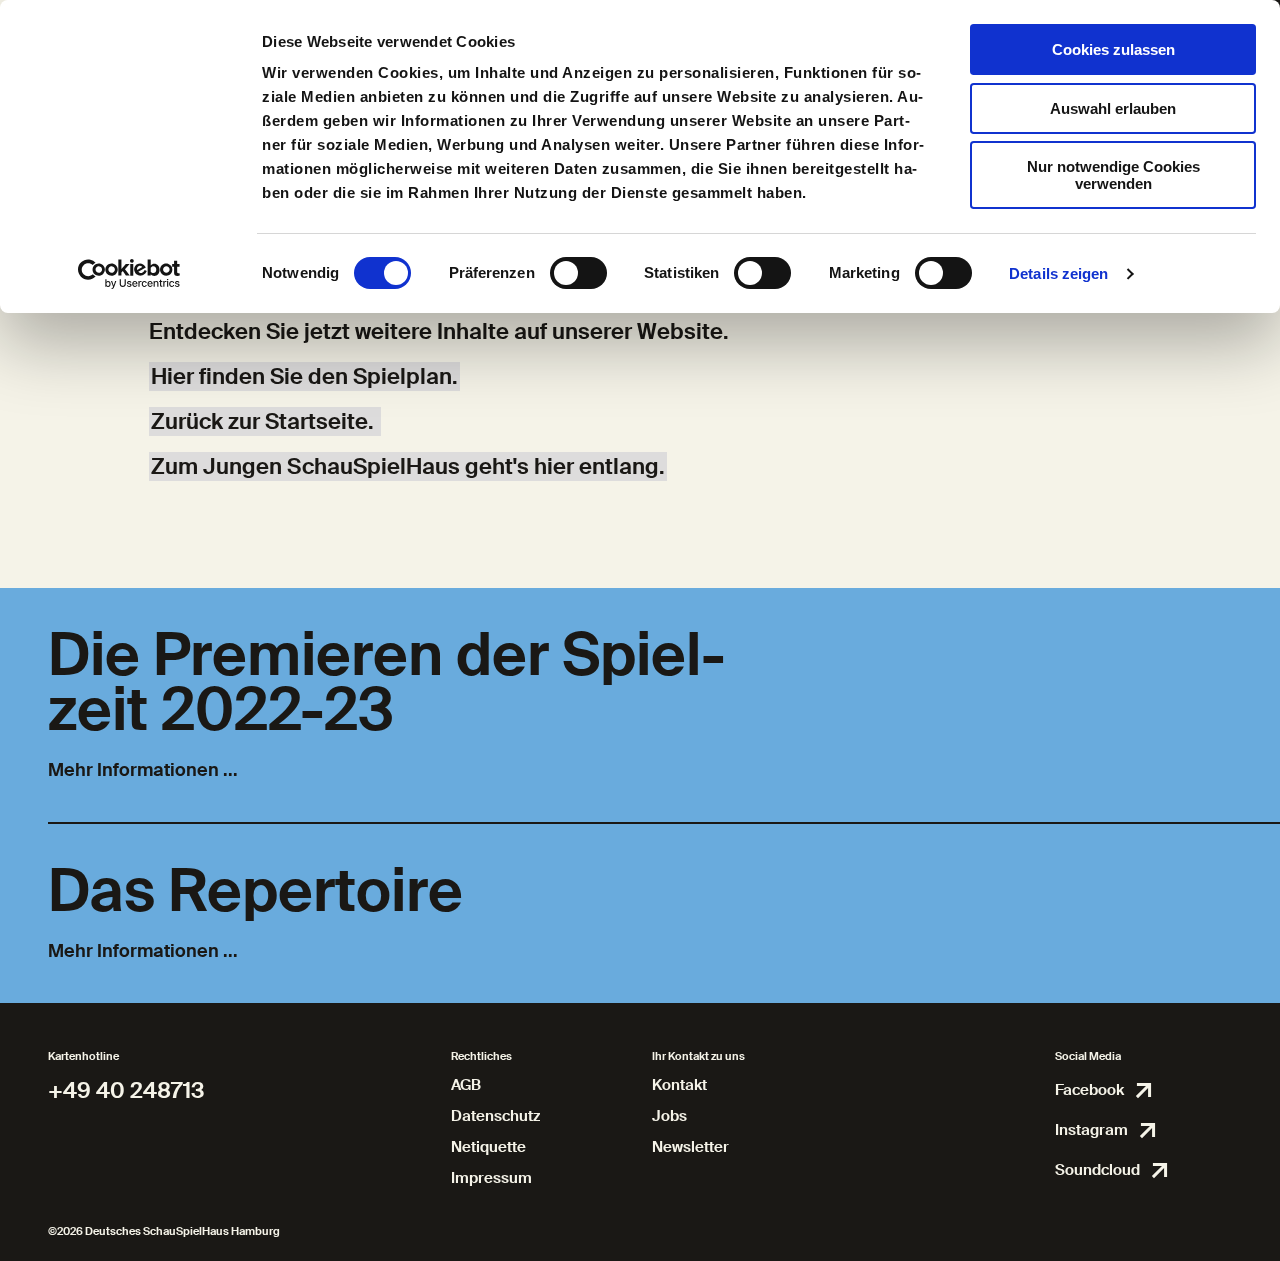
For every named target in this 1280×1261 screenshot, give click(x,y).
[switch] (578, 273)
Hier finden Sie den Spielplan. (304, 376)
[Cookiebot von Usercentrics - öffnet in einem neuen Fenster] (129, 274)
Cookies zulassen (1113, 49)
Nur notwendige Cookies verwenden (1113, 175)
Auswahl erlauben (1113, 108)
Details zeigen (1058, 273)
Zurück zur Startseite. (265, 421)
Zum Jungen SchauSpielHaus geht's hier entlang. (408, 466)
